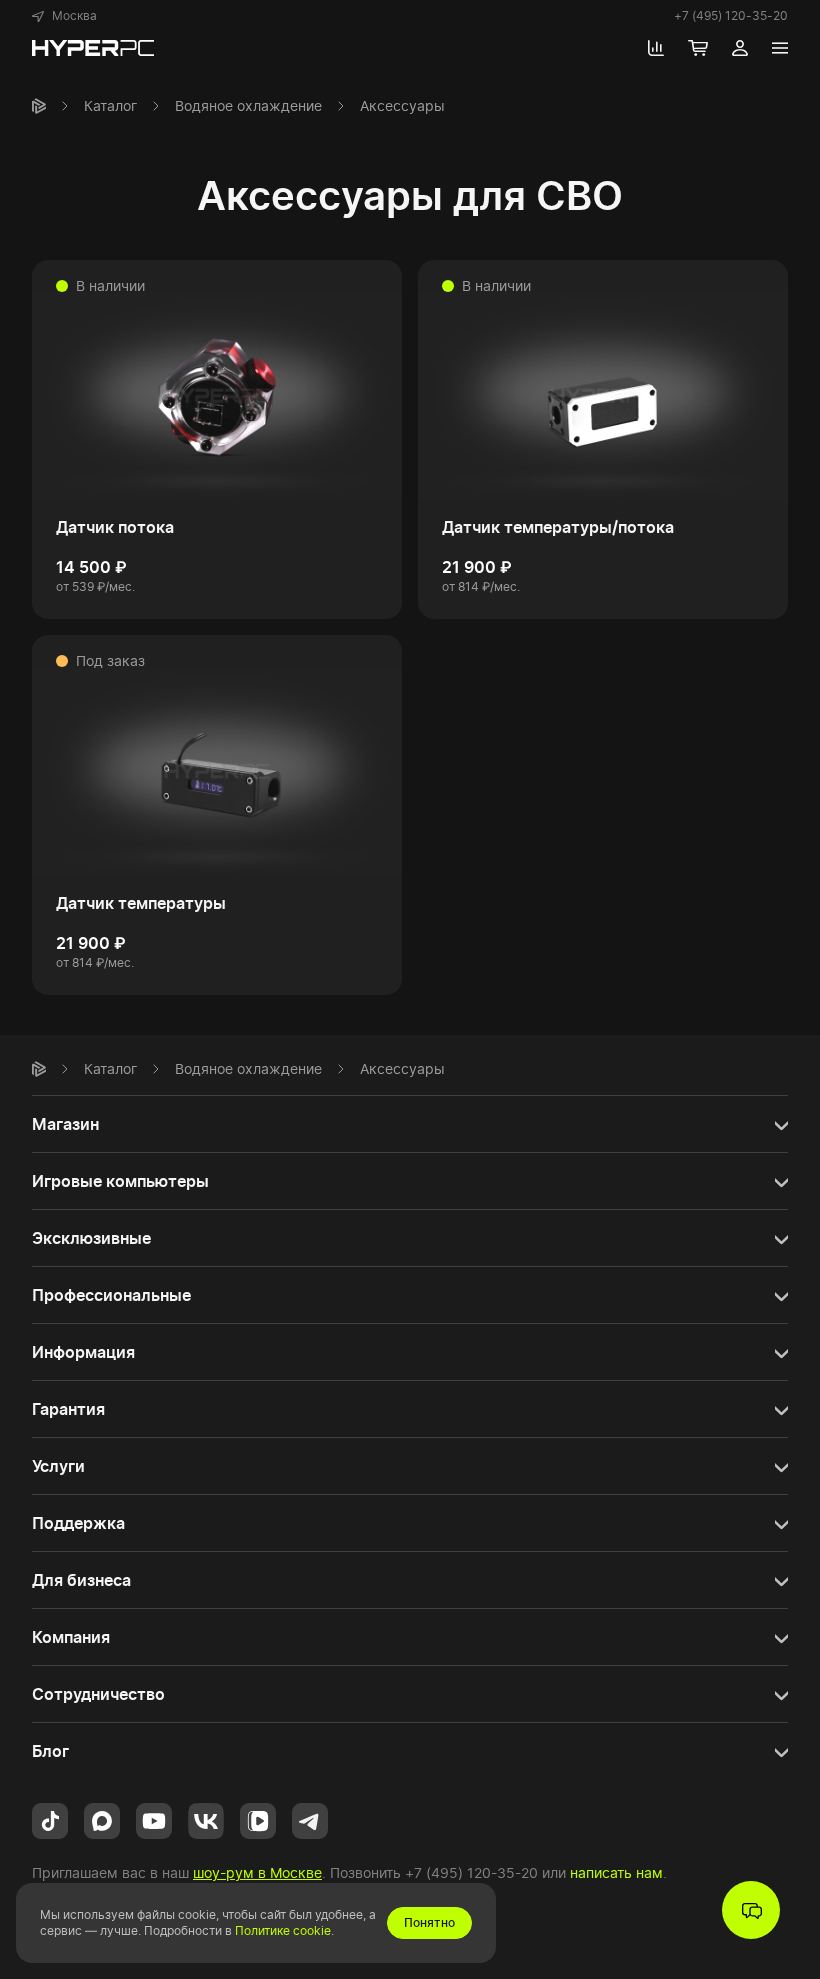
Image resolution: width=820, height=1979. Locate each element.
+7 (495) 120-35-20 (731, 15)
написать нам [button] (616, 1872)
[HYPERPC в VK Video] (258, 1819)
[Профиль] (740, 48)
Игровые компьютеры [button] (120, 1181)
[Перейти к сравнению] (656, 48)
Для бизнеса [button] (81, 1580)
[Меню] (780, 48)
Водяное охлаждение (248, 105)
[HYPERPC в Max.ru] (102, 1819)
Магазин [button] (65, 1124)
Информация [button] (83, 1352)
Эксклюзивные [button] (91, 1238)
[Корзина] (698, 48)
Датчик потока (115, 527)
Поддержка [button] (78, 1523)
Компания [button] (71, 1637)
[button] (64, 16)
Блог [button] (50, 1751)
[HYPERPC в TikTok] (50, 1819)
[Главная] (39, 106)
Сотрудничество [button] (98, 1694)
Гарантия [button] (68, 1409)
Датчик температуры (141, 903)
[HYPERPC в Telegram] (310, 1819)
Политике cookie (283, 1930)
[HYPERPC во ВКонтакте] (206, 1819)
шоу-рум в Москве (257, 1872)
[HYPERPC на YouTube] (154, 1819)
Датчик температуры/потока (558, 527)
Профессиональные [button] (111, 1295)
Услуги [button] (58, 1466)
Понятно (429, 1922)
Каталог (110, 105)
